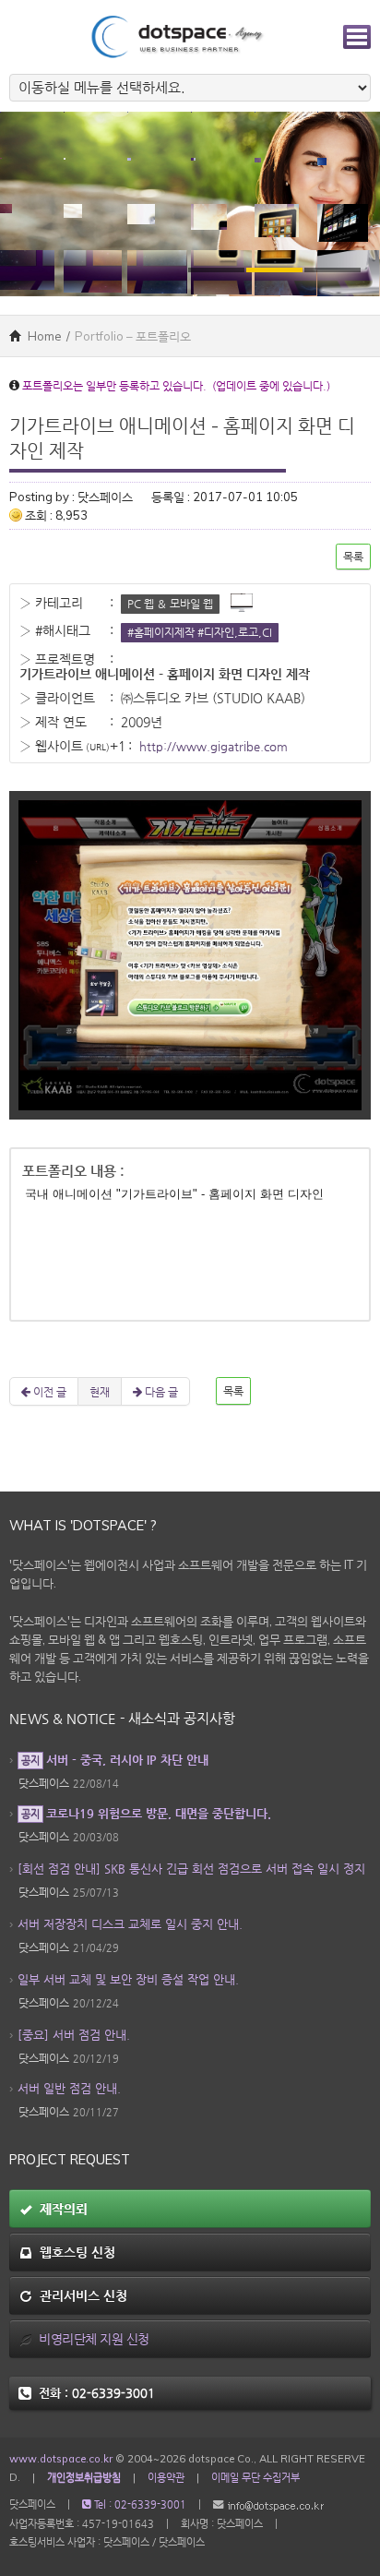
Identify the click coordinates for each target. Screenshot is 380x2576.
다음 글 (160, 1391)
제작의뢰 (60, 2209)
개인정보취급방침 (84, 2477)
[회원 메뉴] (357, 37)
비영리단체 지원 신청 (91, 2339)
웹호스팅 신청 (74, 2252)
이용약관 (166, 2477)
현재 (100, 1391)
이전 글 (48, 1391)
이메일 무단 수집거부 (255, 2477)
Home (43, 336)
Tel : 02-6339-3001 (139, 2504)
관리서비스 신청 (80, 2295)
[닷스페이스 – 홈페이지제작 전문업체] (176, 35)
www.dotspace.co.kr (61, 2459)
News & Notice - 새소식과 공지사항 (122, 1719)
